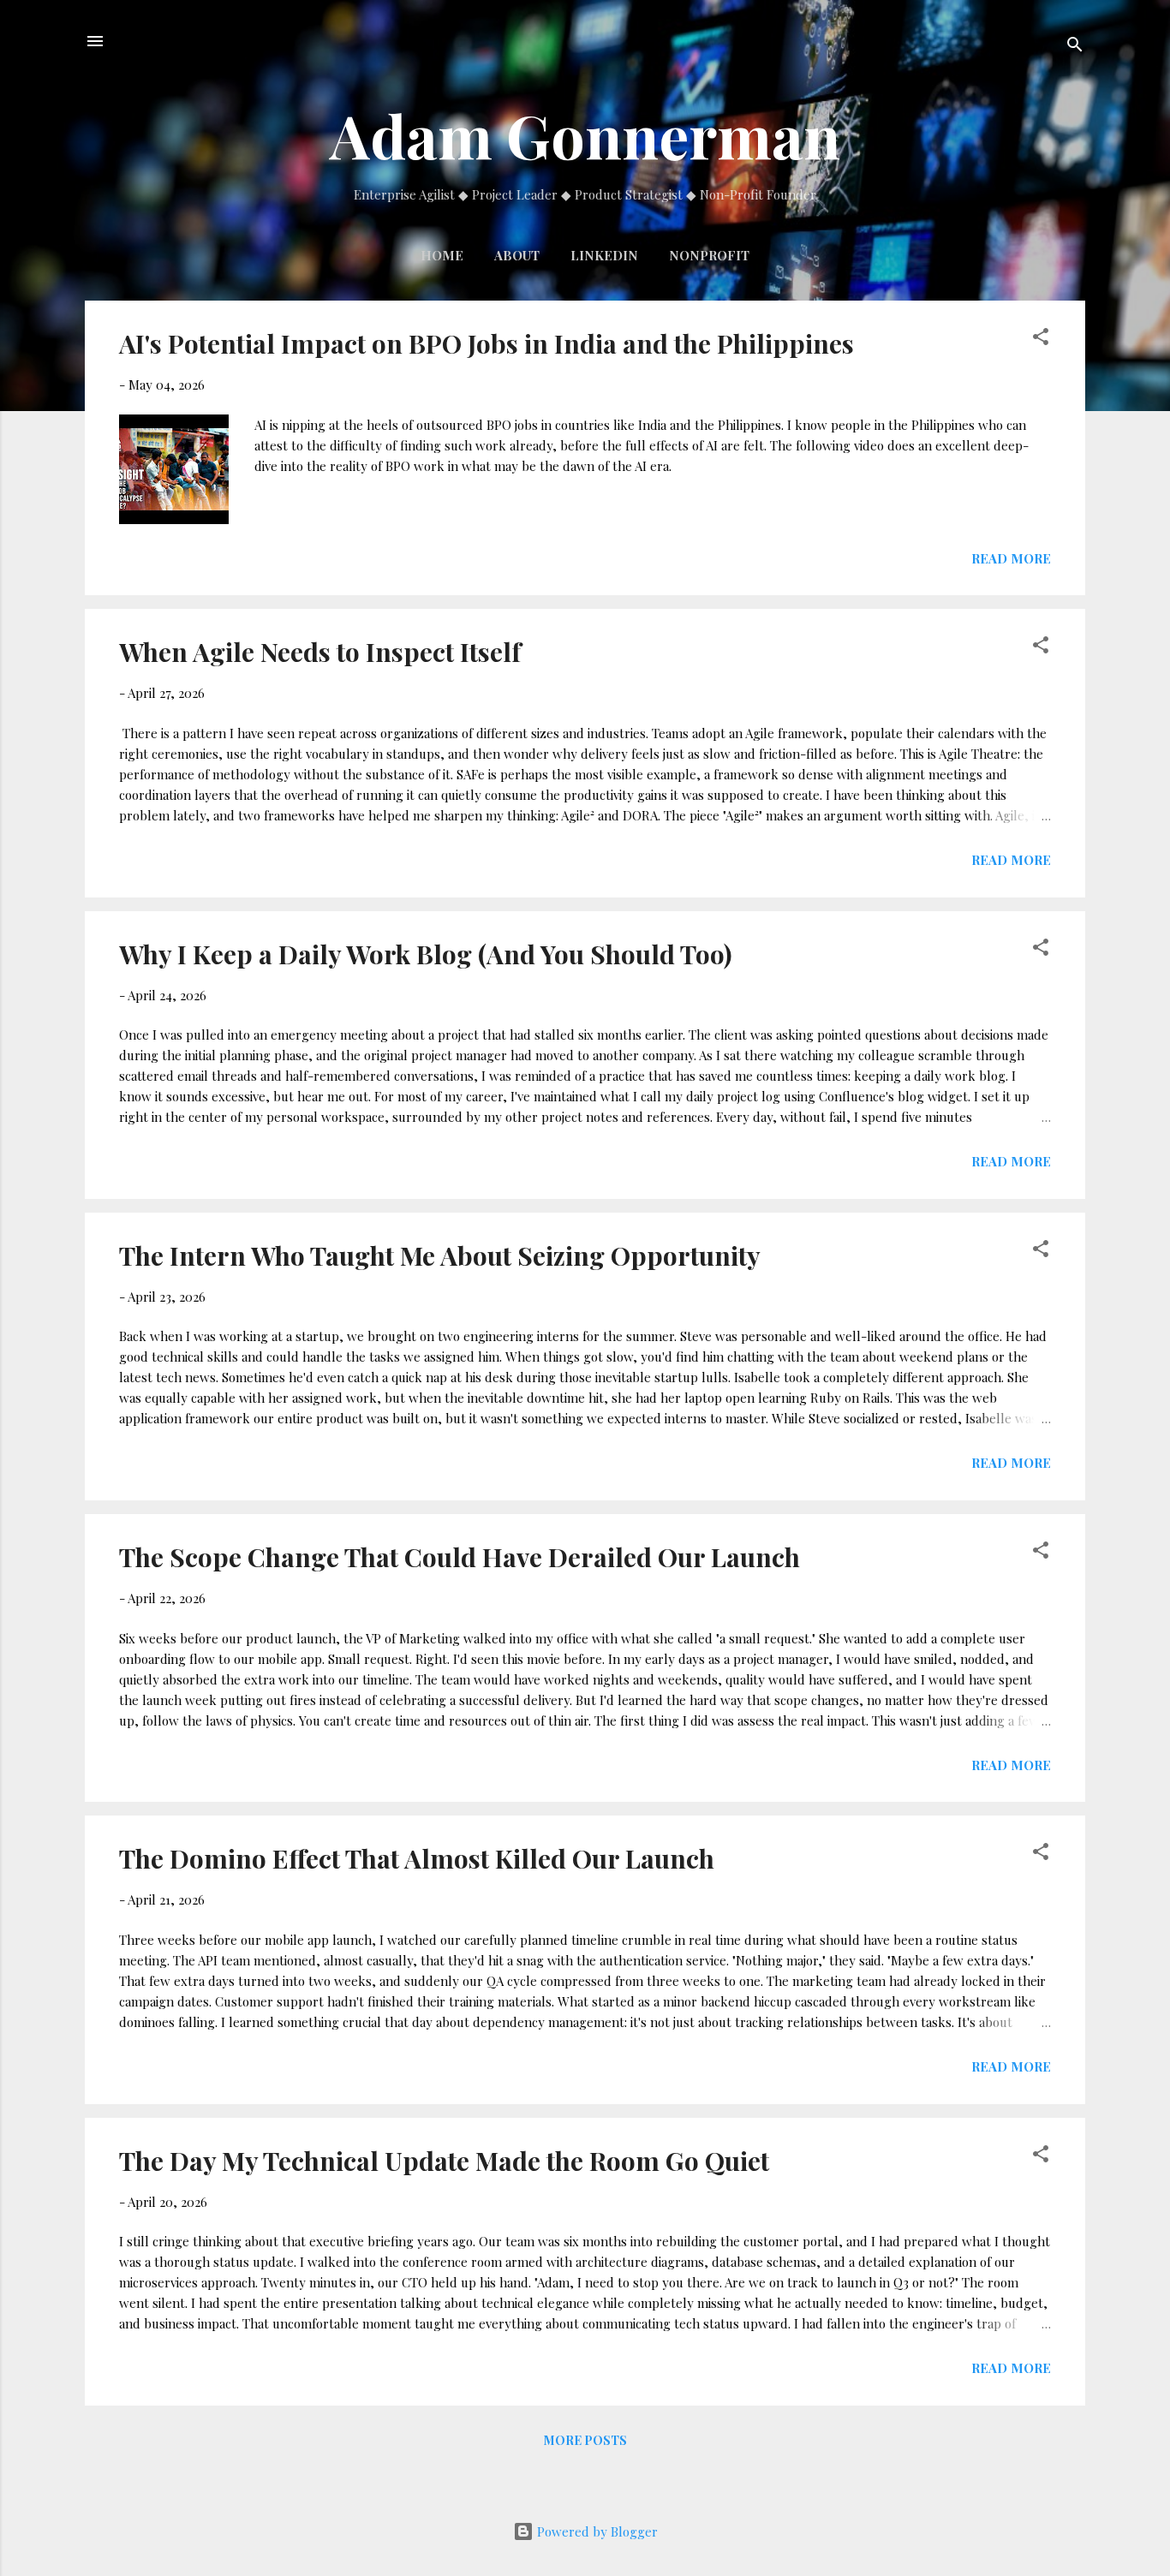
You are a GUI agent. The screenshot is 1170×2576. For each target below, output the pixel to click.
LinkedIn (604, 255)
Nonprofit (709, 255)
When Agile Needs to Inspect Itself (320, 652)
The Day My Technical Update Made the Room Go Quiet (444, 2161)
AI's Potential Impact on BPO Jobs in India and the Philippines (487, 343)
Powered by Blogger (596, 2531)
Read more (1011, 558)
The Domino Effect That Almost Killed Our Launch (417, 1858)
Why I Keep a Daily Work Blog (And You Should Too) (426, 954)
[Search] (1075, 47)
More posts (585, 2440)
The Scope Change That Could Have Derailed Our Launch (460, 1557)
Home (442, 255)
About (517, 255)
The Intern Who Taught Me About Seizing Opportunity (440, 1255)
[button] (1041, 339)
